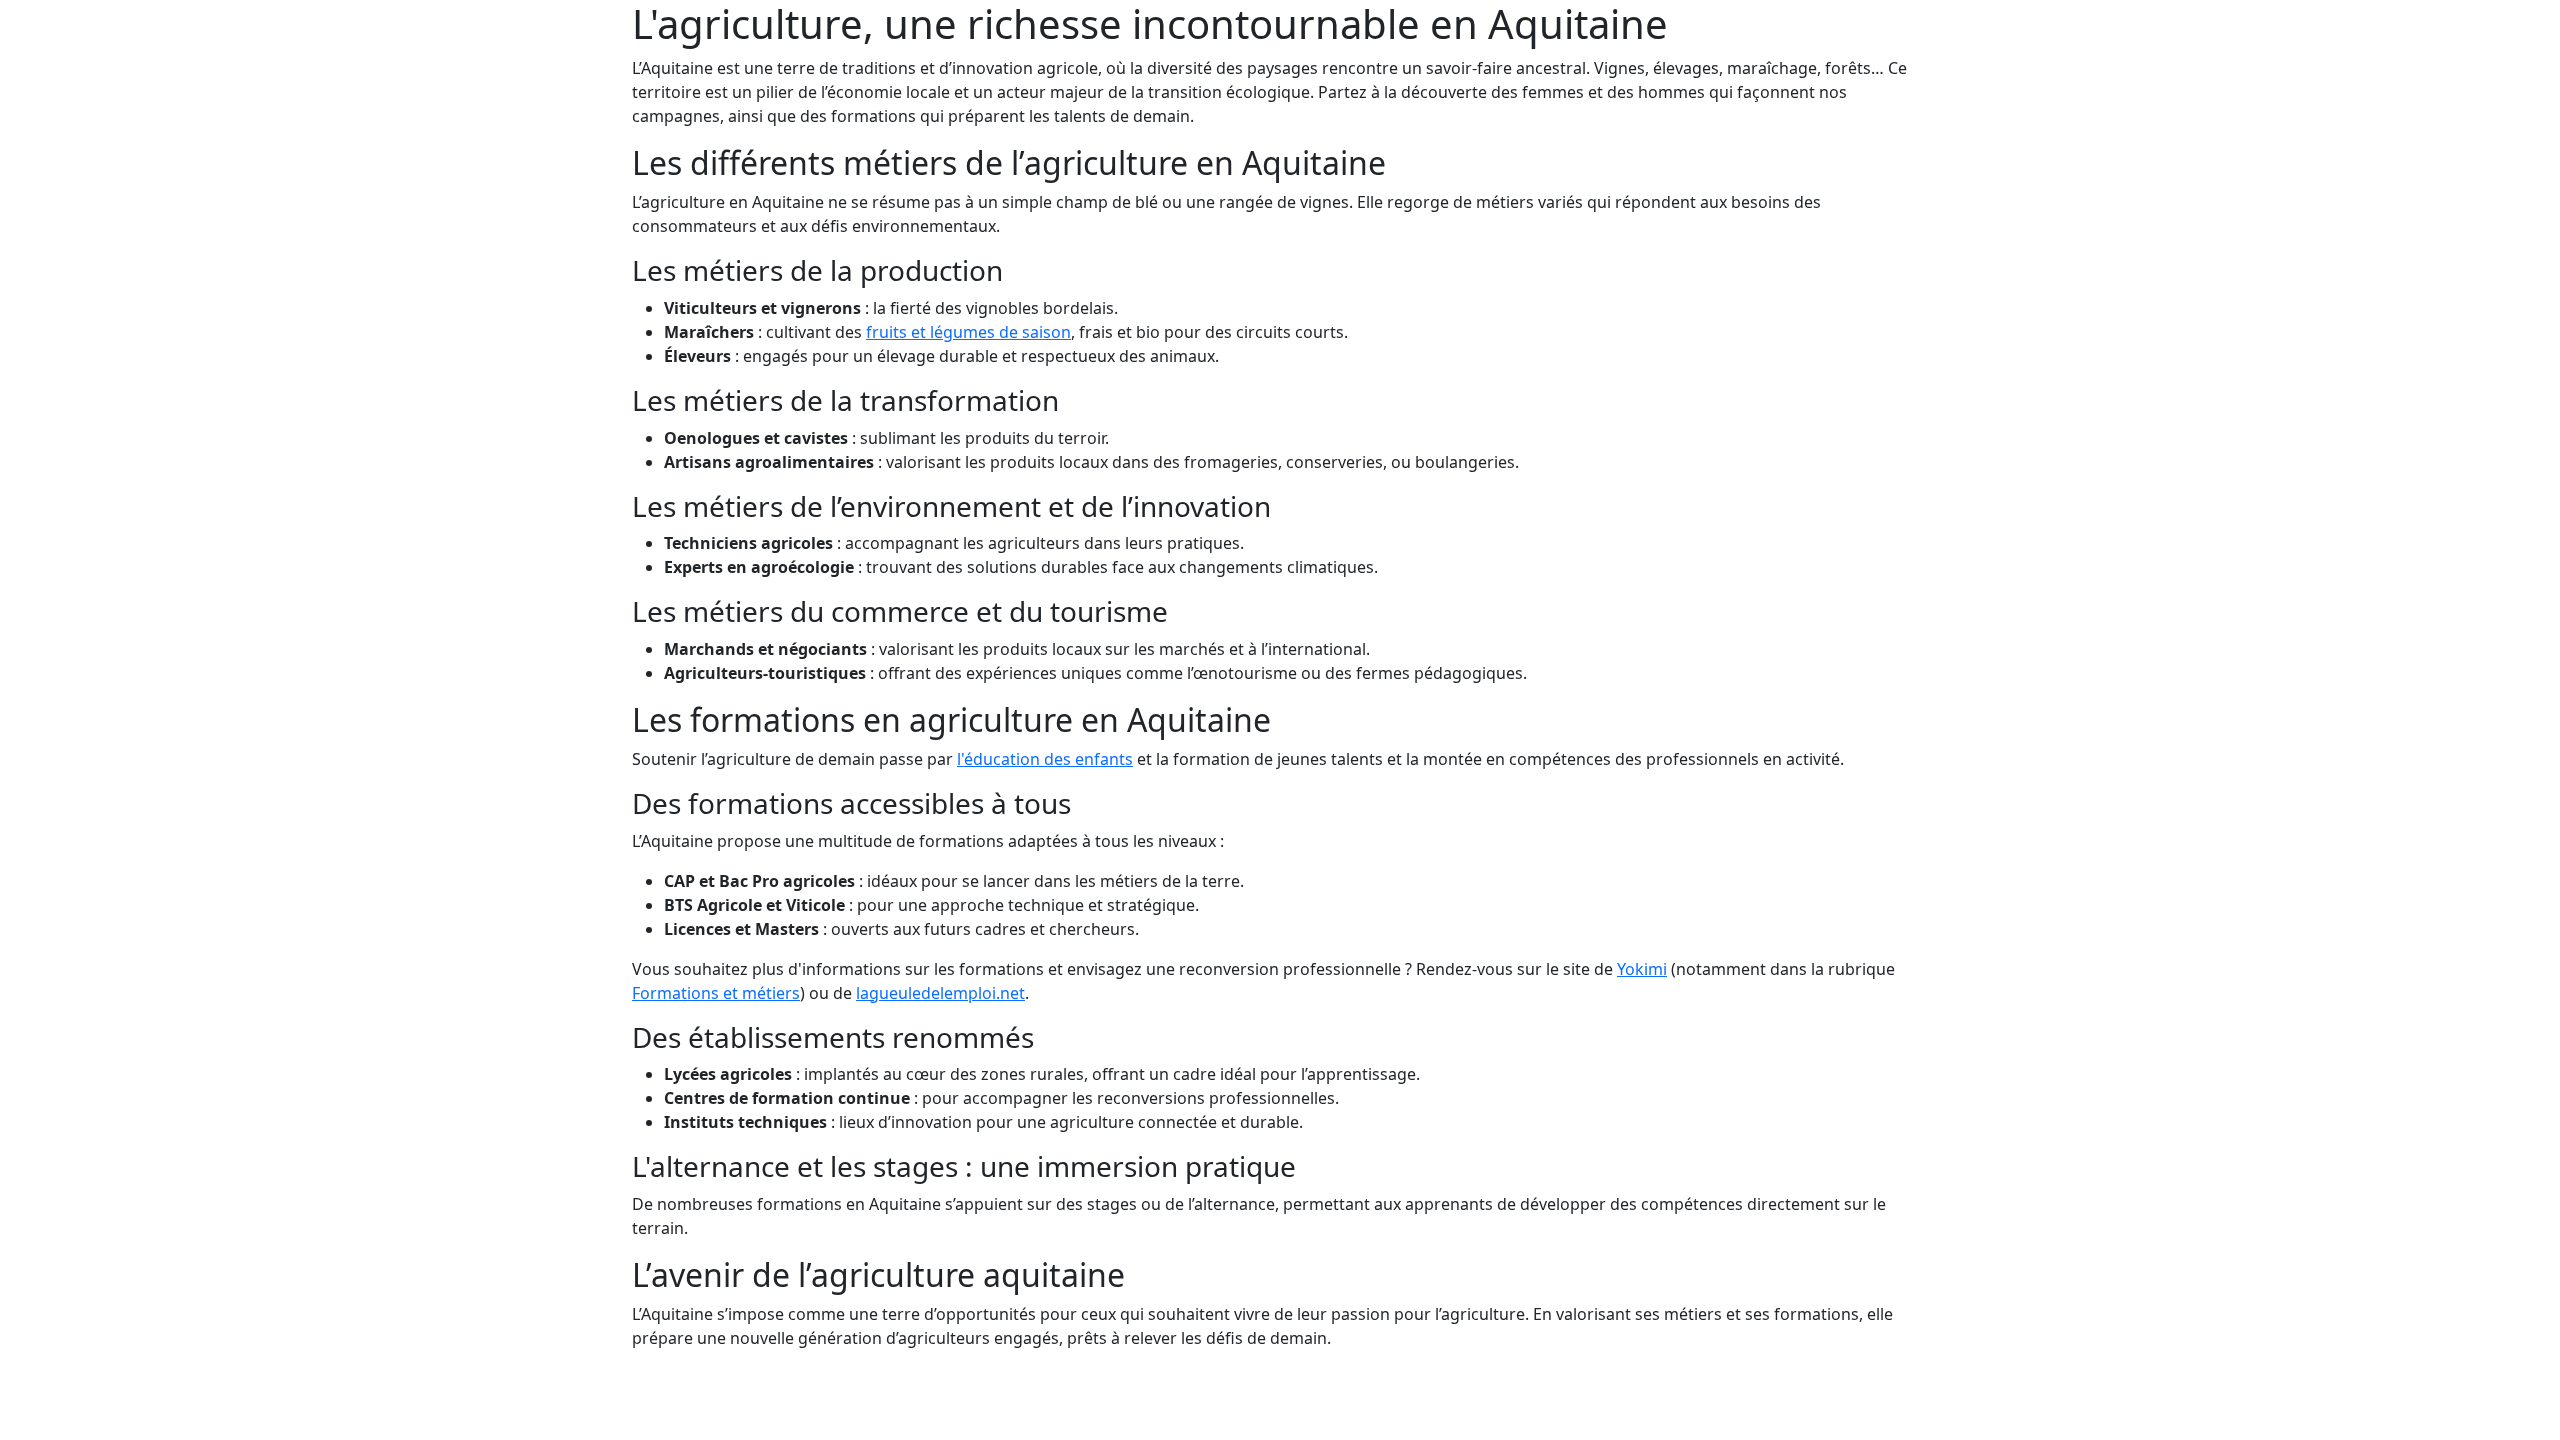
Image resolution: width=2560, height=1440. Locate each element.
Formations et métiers (716, 993)
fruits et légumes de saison (968, 332)
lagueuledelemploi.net (940, 993)
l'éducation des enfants (1045, 759)
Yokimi (1642, 969)
